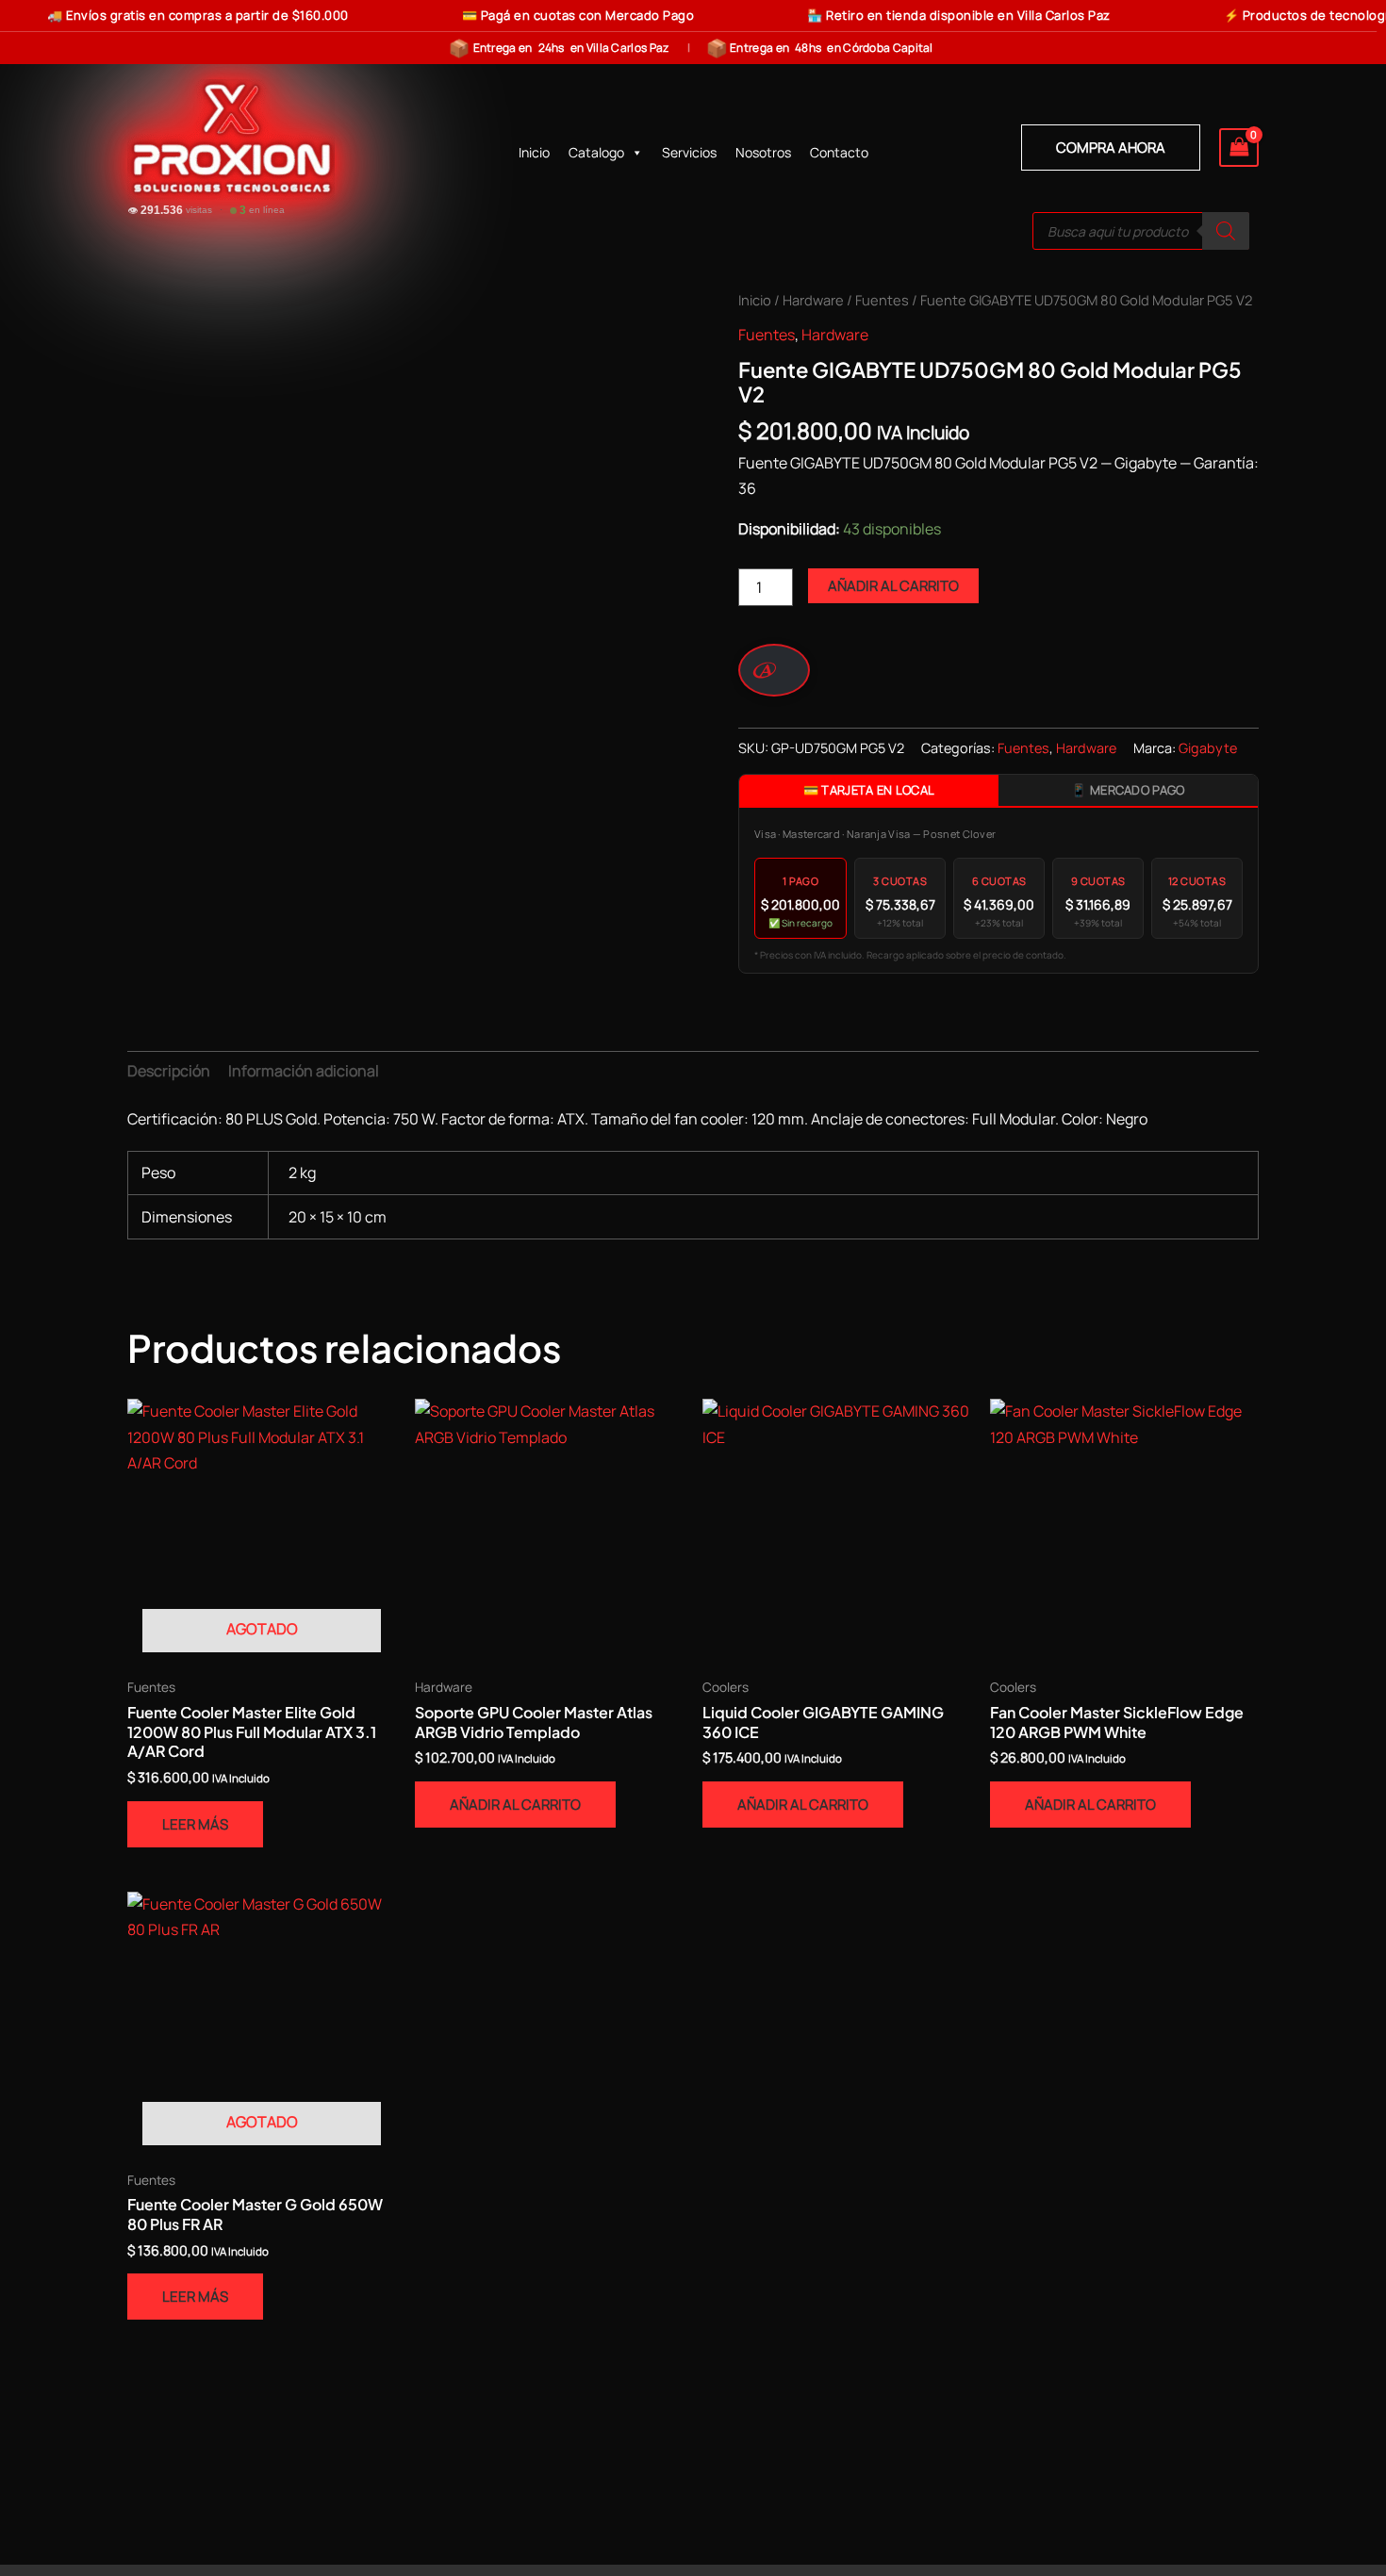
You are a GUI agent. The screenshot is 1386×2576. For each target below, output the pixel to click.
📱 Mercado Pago (1128, 790)
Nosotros (763, 152)
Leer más (195, 1824)
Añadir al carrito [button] (515, 1805)
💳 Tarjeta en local (869, 790)
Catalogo (596, 152)
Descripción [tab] (169, 1071)
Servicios (689, 152)
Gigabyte (1208, 748)
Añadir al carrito (893, 586)
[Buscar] (1226, 231)
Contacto (839, 152)
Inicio (534, 152)
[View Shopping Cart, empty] (1239, 147)
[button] (1111, 148)
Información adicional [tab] (304, 1071)
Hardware (835, 335)
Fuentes (767, 335)
